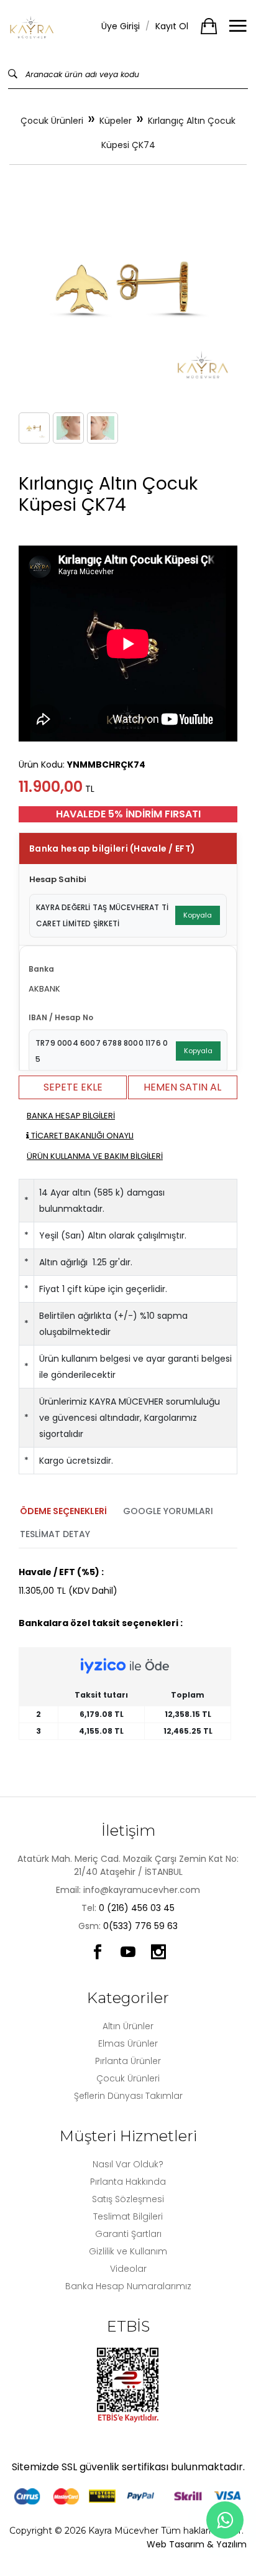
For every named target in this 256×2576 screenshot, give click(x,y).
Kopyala (198, 915)
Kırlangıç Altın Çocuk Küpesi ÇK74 (169, 133)
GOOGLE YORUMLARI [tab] (168, 1511)
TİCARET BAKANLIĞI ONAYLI (81, 1136)
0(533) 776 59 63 (140, 1926)
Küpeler (116, 121)
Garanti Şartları (128, 2234)
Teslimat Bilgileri (128, 2216)
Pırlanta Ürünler (128, 2061)
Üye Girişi (121, 26)
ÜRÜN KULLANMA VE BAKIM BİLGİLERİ (95, 1156)
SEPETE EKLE (73, 1087)
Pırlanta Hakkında (128, 2182)
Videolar (128, 2269)
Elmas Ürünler (128, 2044)
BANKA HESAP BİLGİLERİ (71, 1116)
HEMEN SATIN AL (182, 1087)
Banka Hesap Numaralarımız (128, 2286)
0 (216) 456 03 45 (137, 1908)
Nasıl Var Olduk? (128, 2164)
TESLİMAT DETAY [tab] (55, 1534)
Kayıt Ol (172, 26)
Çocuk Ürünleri (52, 121)
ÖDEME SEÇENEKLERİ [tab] (63, 1511)
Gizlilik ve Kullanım (128, 2251)
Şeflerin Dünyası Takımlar (128, 2096)
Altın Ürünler (128, 2026)
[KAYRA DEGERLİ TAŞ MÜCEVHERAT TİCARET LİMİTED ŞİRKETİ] (32, 26)
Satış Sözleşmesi (128, 2199)
